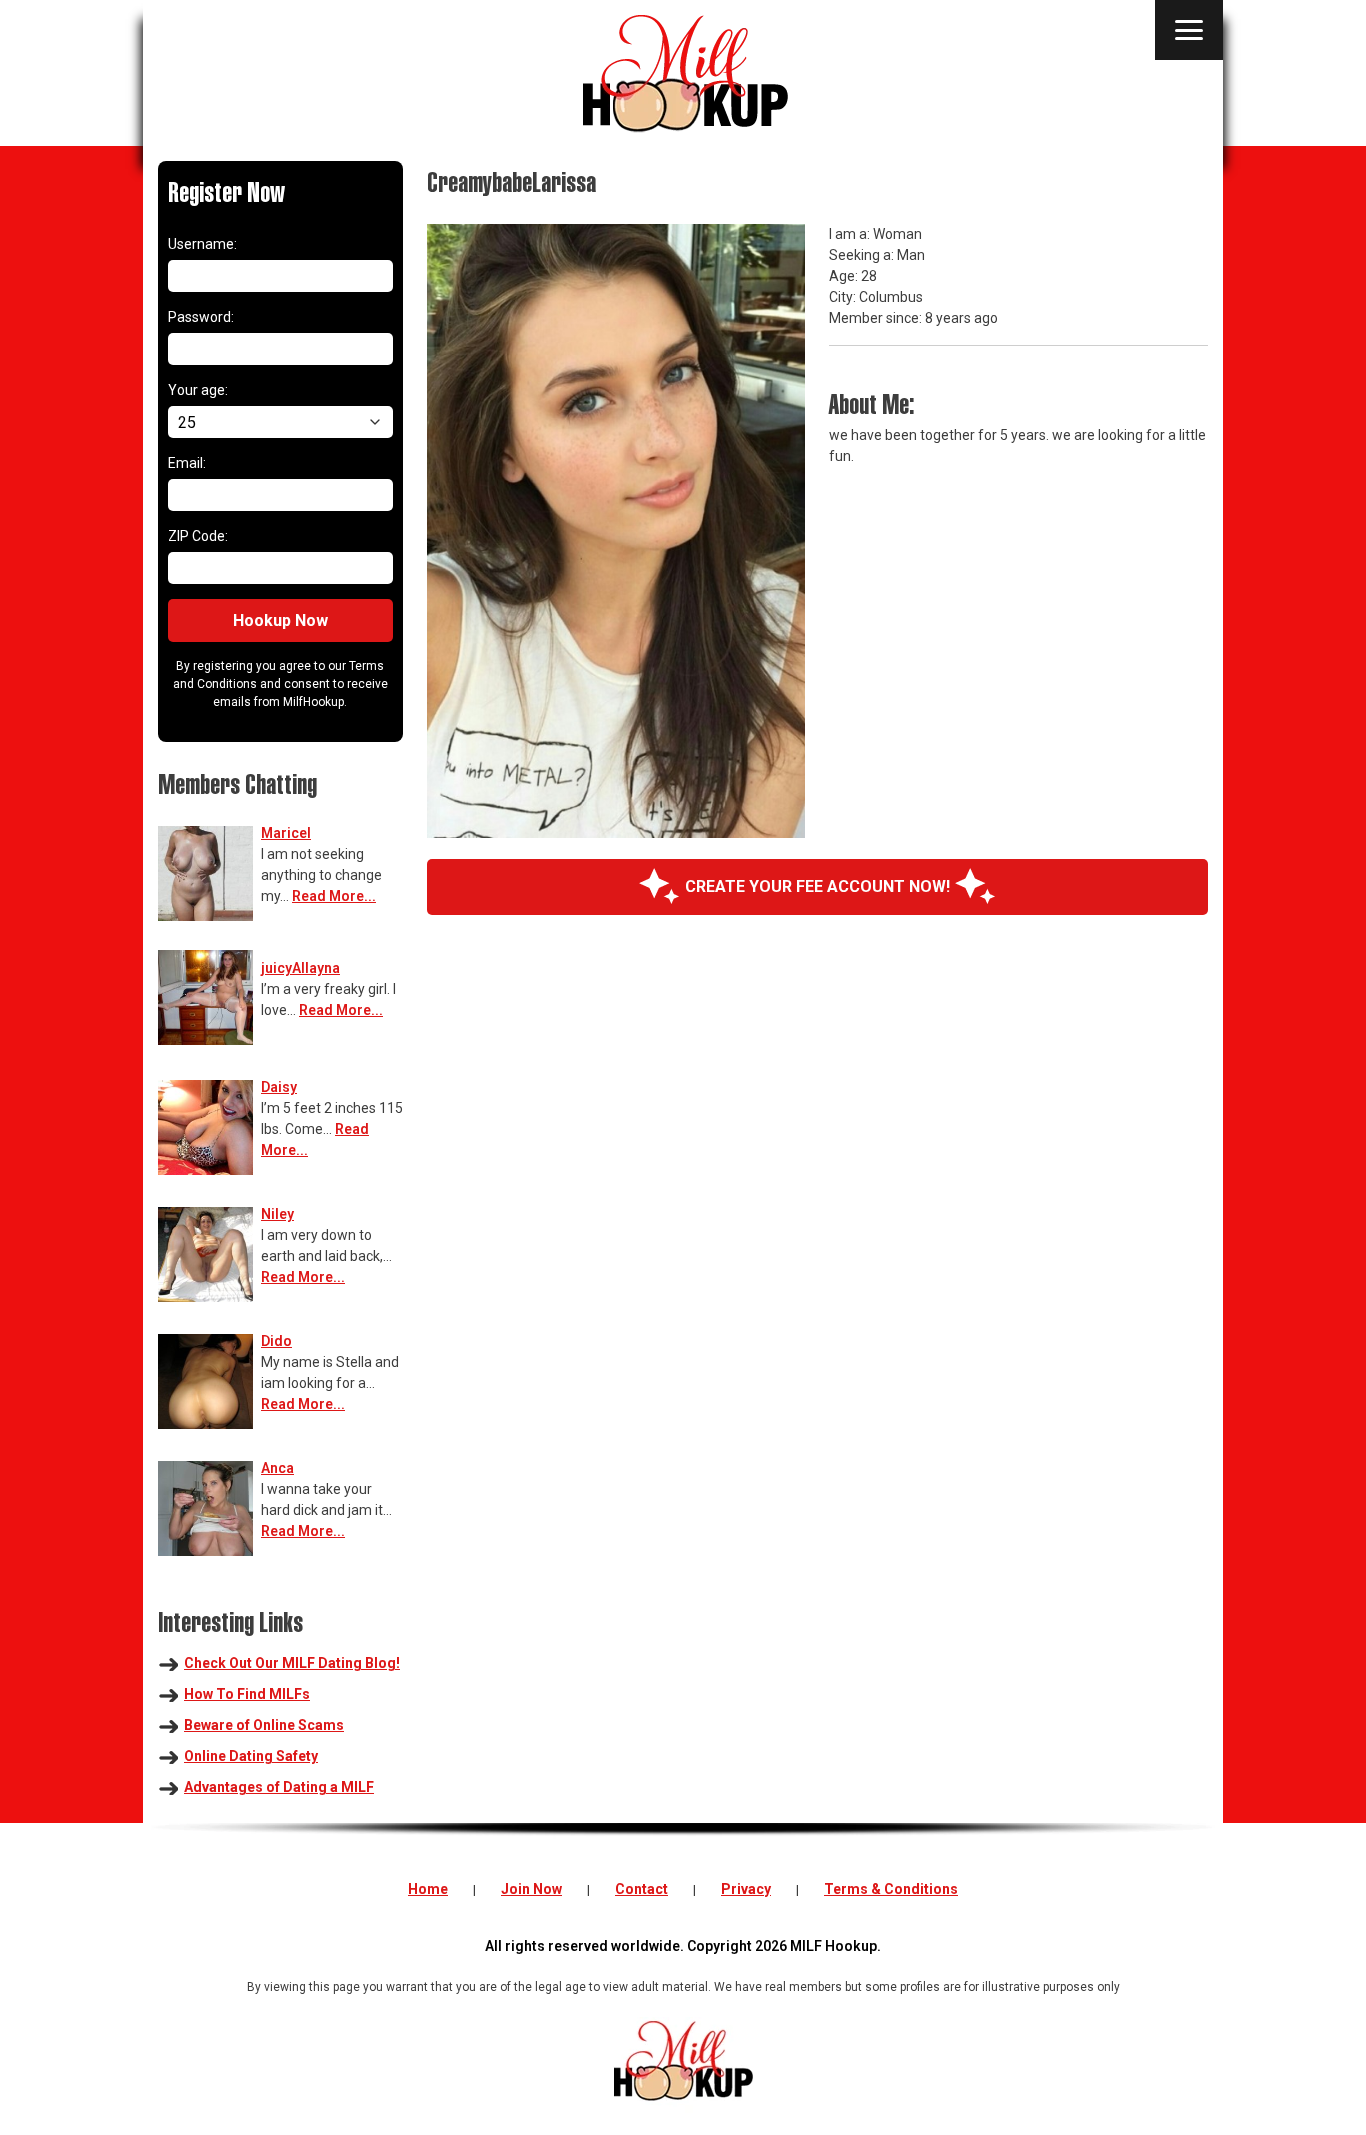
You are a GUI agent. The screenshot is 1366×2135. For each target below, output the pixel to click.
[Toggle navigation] (1189, 30)
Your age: (198, 390)
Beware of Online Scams (264, 1725)
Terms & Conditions (891, 1889)
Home (428, 1889)
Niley (277, 1214)
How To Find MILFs (247, 1694)
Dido (276, 1341)
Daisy (279, 1087)
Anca (277, 1468)
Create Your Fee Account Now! (817, 886)
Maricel (286, 833)
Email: (187, 463)
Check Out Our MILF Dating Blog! (292, 1663)
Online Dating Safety (251, 1756)
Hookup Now (280, 620)
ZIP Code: (198, 536)
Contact (641, 1889)
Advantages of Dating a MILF (279, 1787)
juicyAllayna (300, 968)
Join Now (531, 1889)
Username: (202, 244)
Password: (201, 317)
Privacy (746, 1889)
